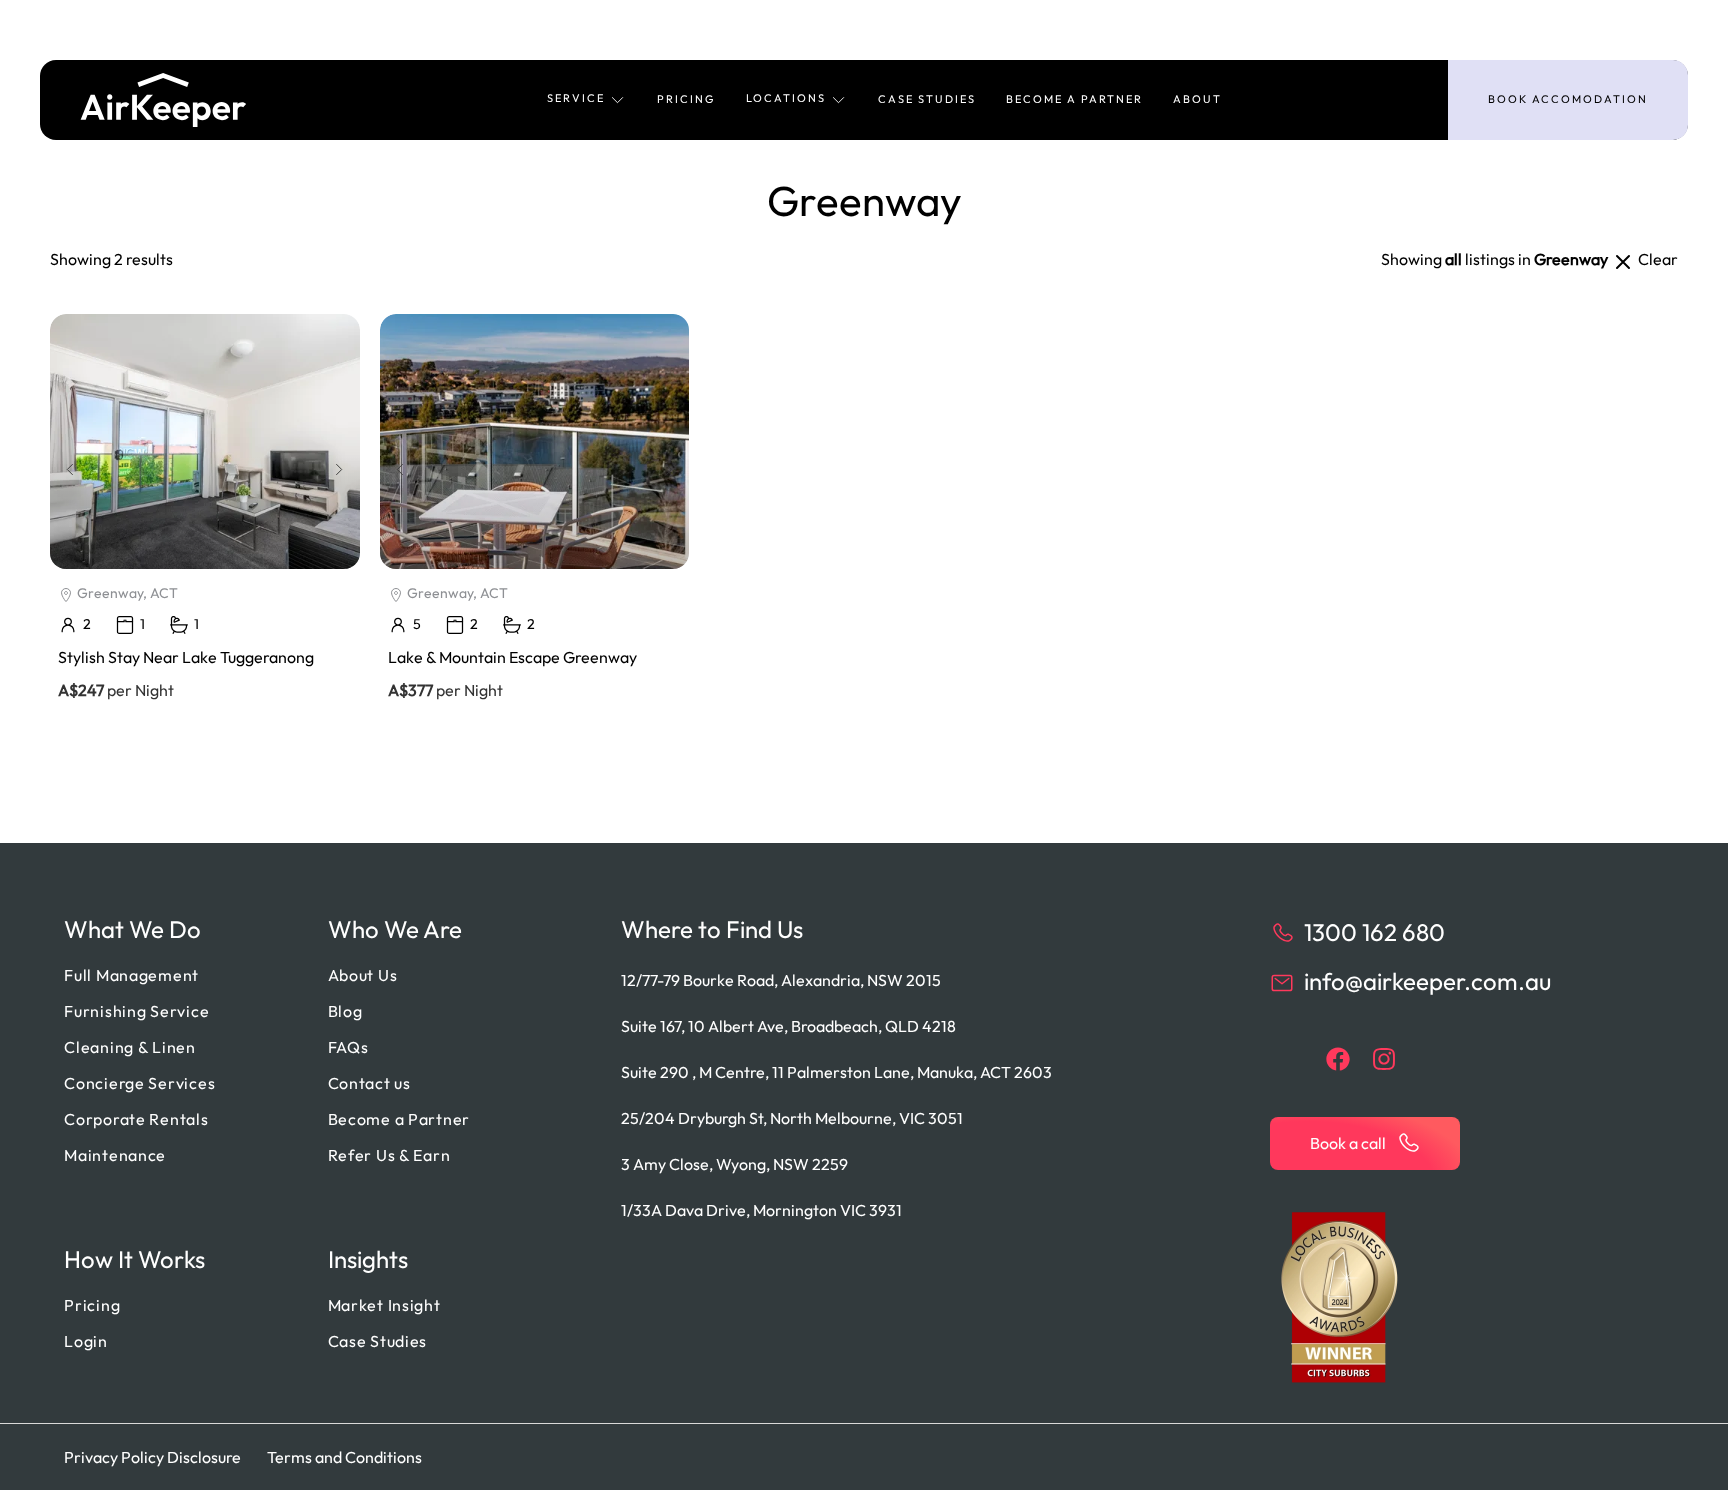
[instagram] (1384, 1059)
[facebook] (1338, 1059)
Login (86, 1341)
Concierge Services (139, 1083)
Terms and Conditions (344, 1457)
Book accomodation (1568, 99)
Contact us (369, 1083)
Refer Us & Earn (389, 1155)
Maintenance (115, 1155)
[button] (587, 100)
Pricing (686, 99)
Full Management (131, 975)
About (1197, 99)
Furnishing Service (136, 1011)
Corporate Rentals (136, 1119)
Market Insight (384, 1305)
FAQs (348, 1047)
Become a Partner (1074, 99)
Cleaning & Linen (130, 1047)
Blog (345, 1011)
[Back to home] (163, 100)
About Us (363, 975)
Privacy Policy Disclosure (152, 1457)
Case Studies (927, 99)
